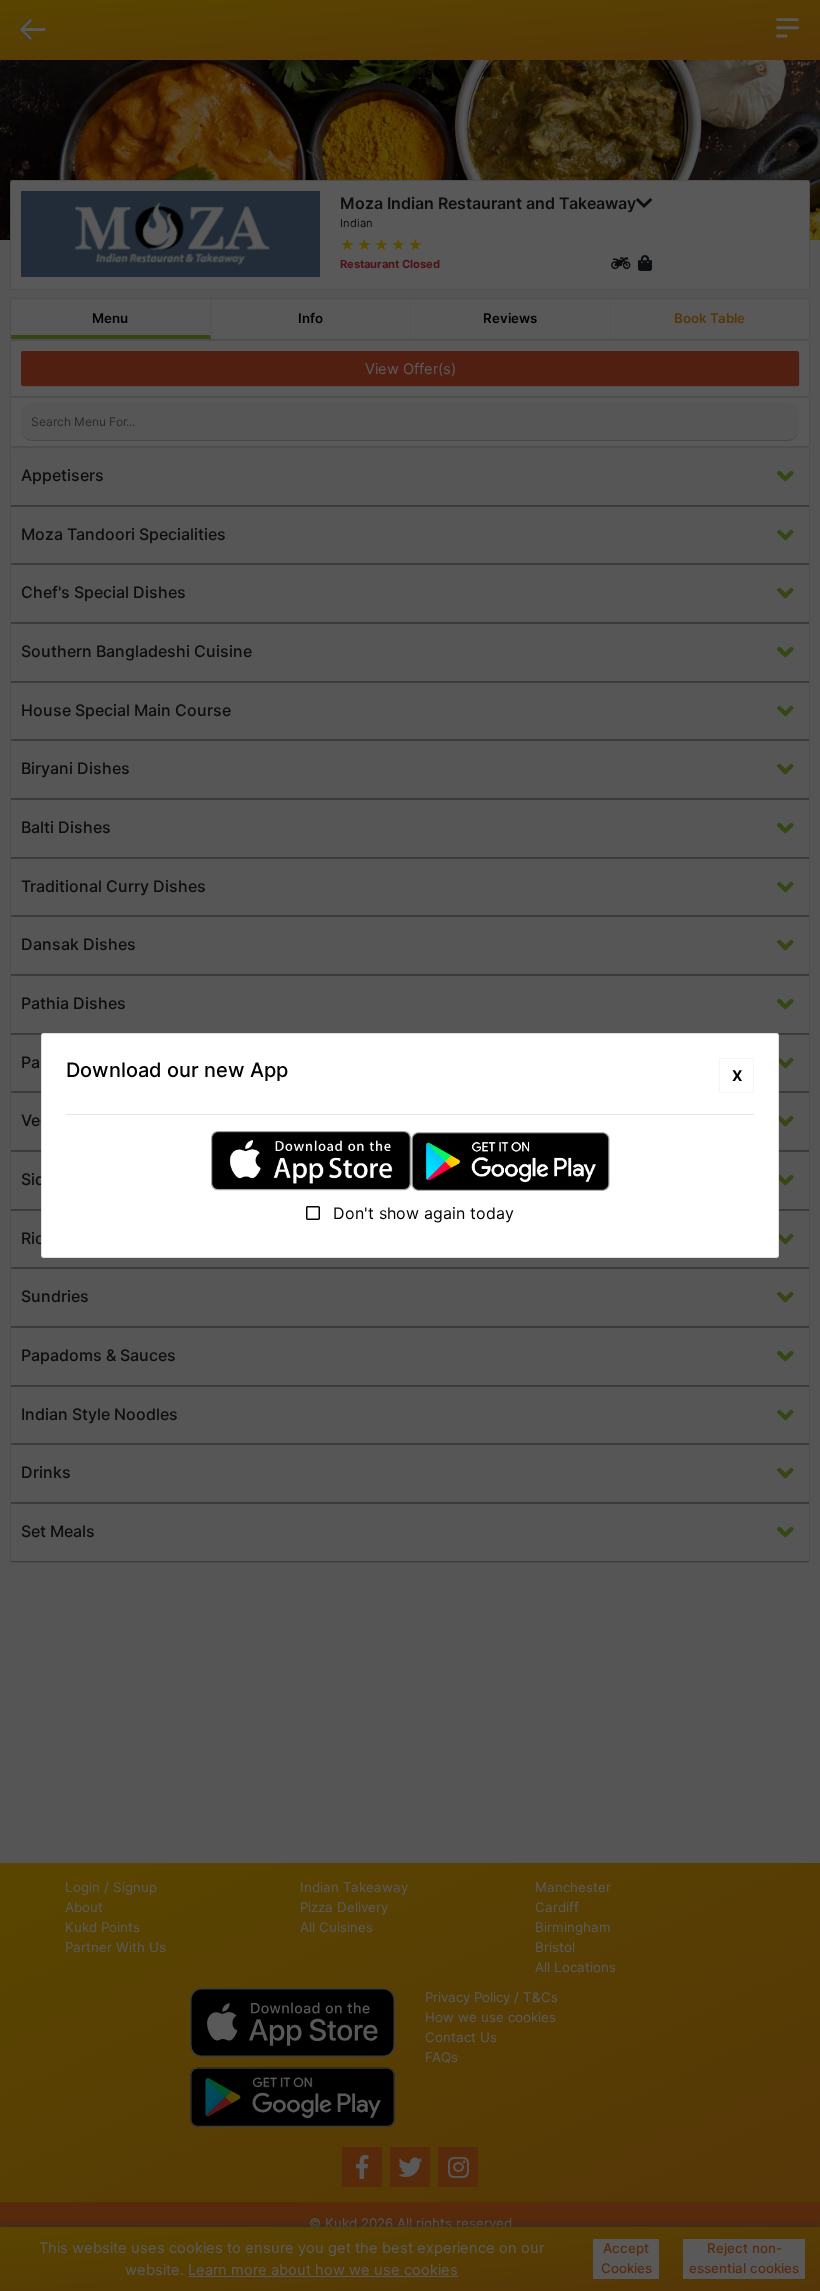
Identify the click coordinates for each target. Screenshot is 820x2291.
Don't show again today (421, 1213)
